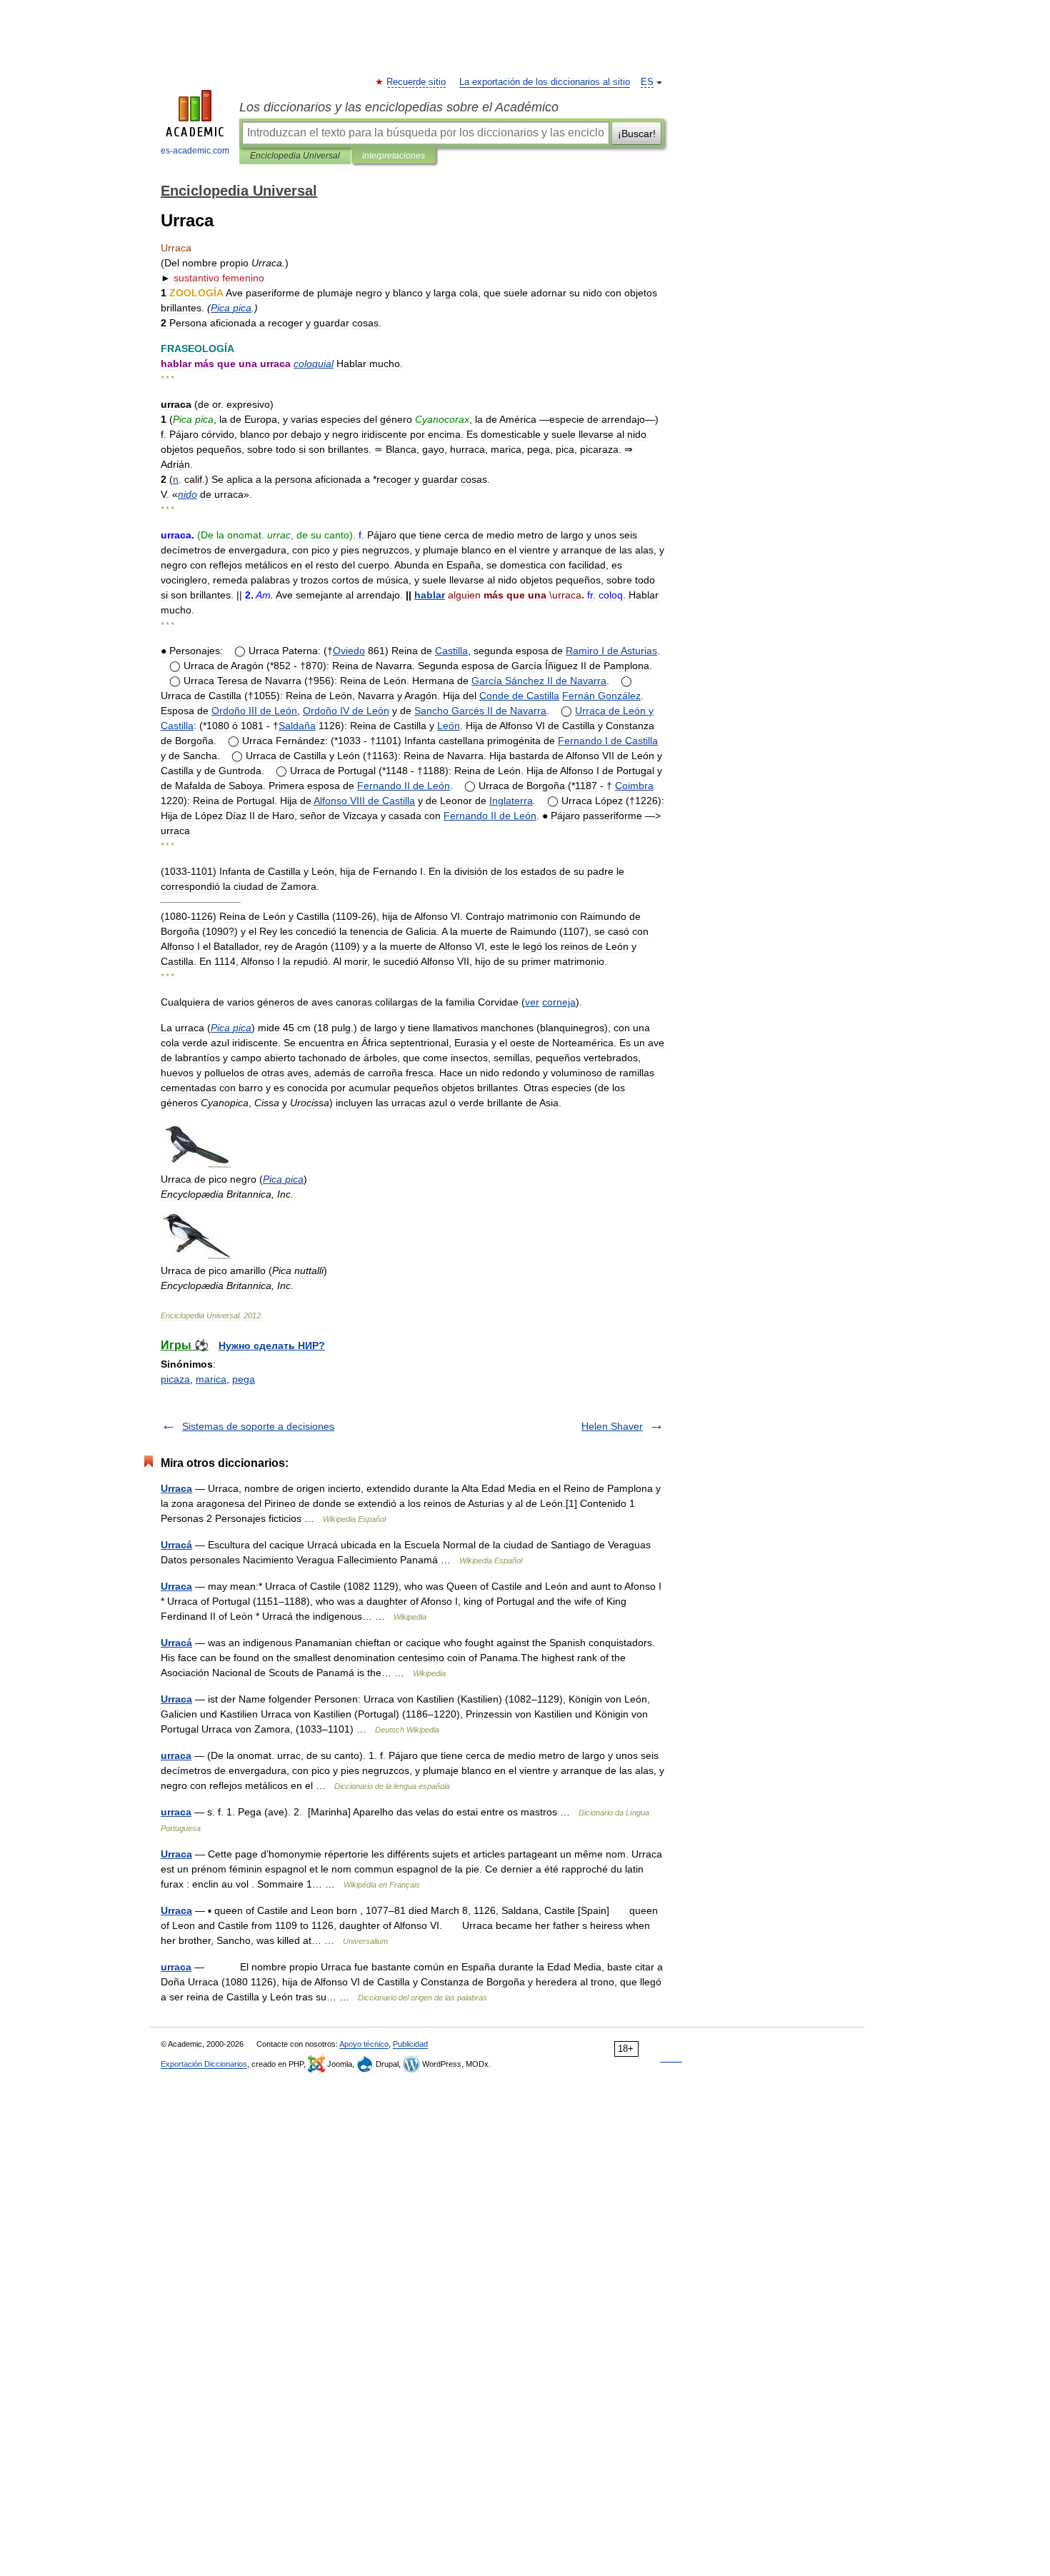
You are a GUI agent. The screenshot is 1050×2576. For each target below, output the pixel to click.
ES (647, 82)
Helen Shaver (612, 1426)
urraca (176, 1755)
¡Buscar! (637, 134)
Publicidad (410, 2044)
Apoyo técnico (364, 2044)
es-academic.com (195, 151)
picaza (175, 1379)
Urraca (176, 1488)
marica (211, 1379)
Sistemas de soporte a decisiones (258, 1426)
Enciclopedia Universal (295, 156)
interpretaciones (394, 156)
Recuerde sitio (417, 82)
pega (244, 1379)
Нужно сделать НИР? (272, 1345)
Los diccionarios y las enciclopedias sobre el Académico (399, 107)
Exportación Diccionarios (204, 2064)
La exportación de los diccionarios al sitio (545, 82)
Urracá (176, 1545)
